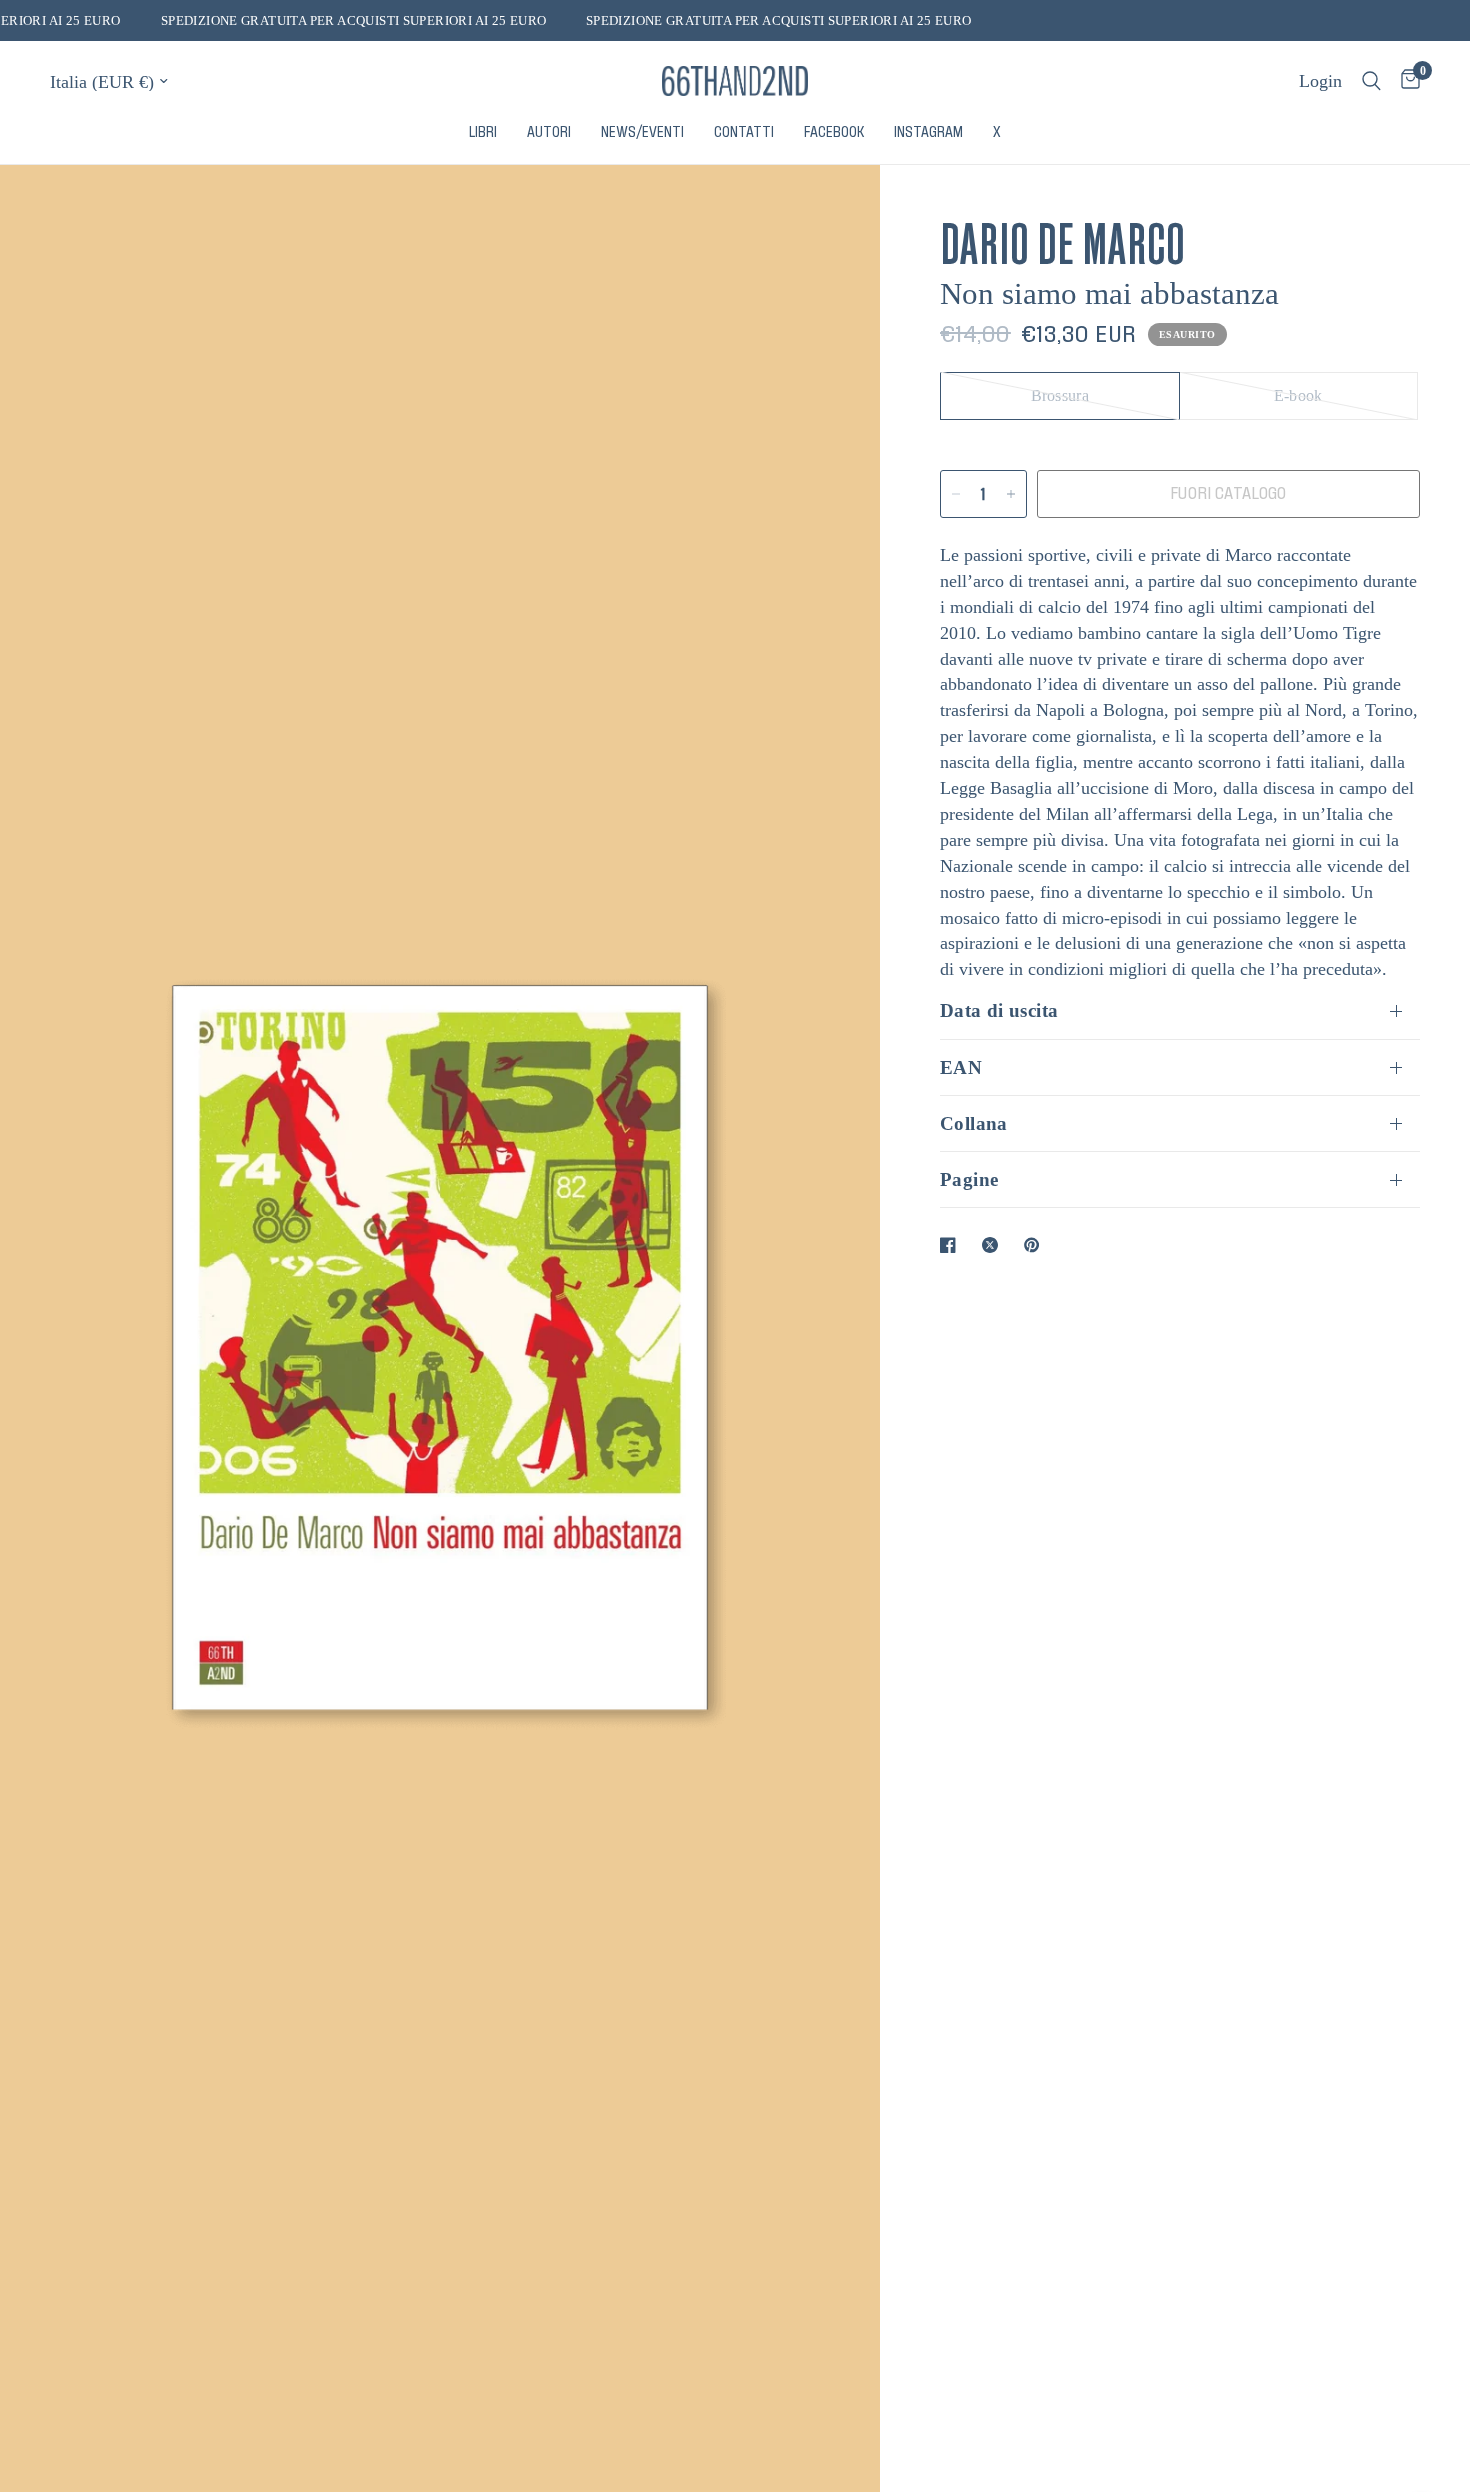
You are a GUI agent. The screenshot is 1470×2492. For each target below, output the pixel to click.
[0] (1405, 81)
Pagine (969, 1179)
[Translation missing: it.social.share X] (994, 1245)
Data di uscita (999, 1010)
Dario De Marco (1062, 238)
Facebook (834, 132)
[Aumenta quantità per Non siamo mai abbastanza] (1011, 494)
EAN (961, 1067)
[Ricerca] (1371, 81)
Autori (549, 132)
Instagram (928, 132)
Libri (483, 132)
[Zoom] (838, 207)
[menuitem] (483, 132)
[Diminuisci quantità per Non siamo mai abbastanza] (956, 494)
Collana (974, 1123)
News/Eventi (642, 132)
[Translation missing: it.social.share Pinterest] (1036, 1245)
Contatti (744, 132)
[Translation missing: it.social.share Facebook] (952, 1245)
